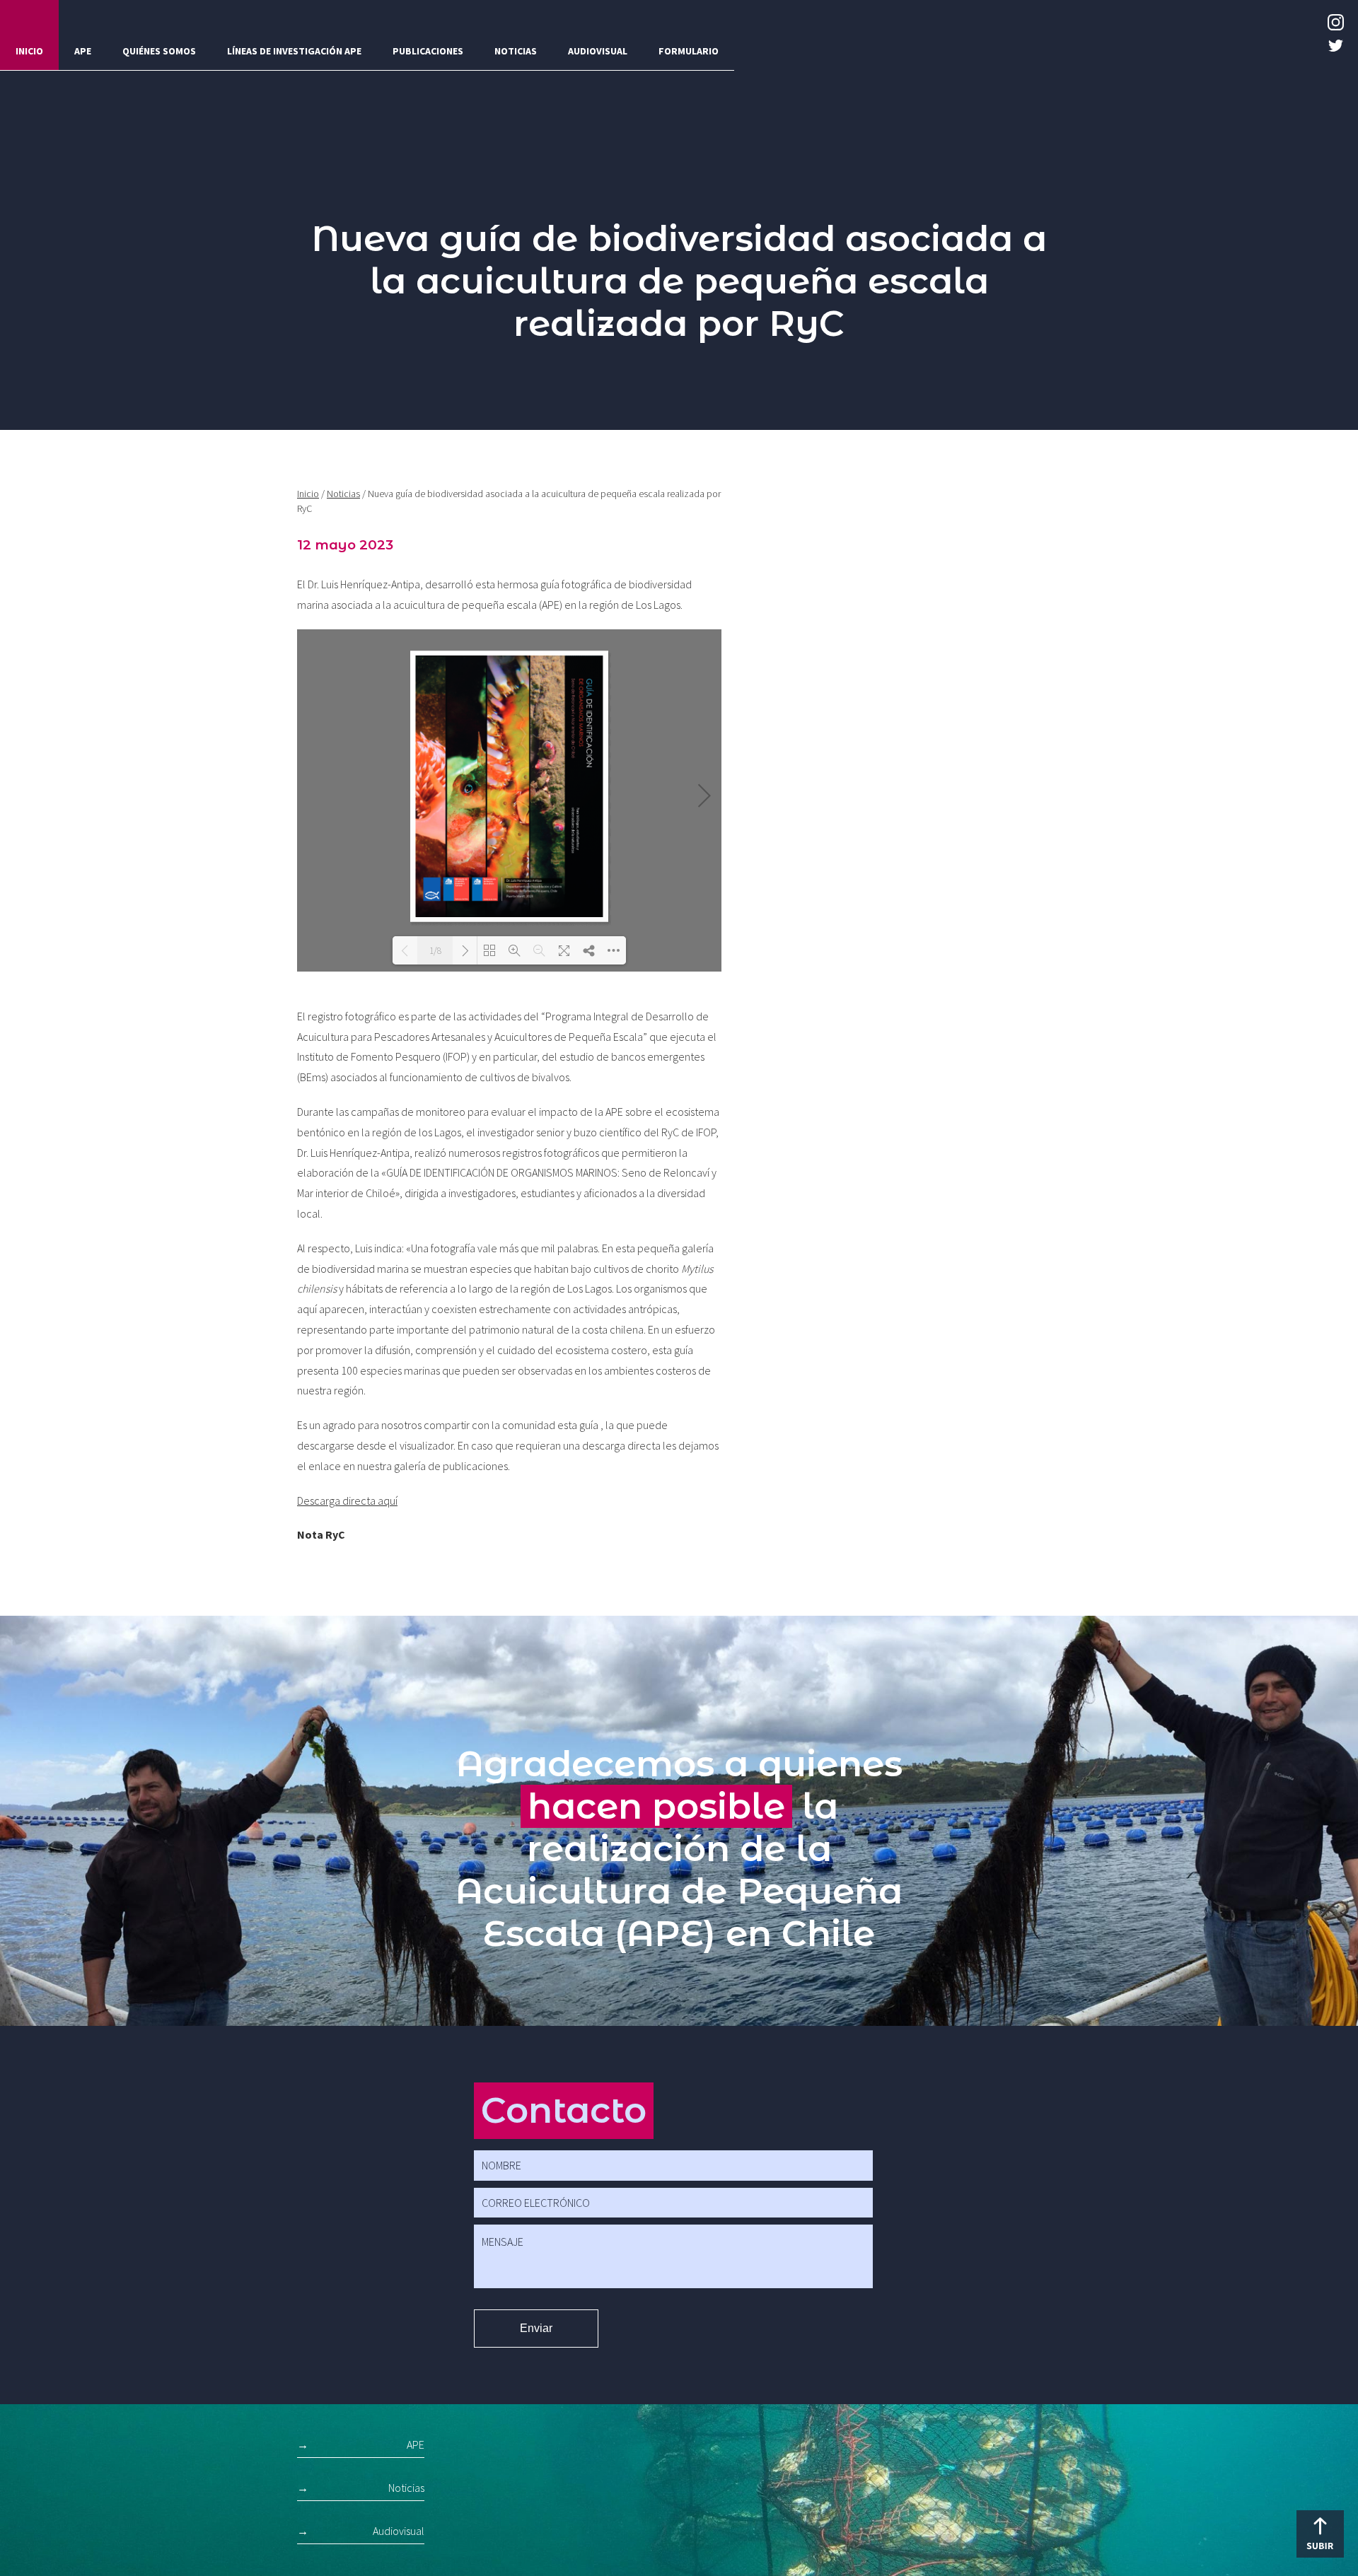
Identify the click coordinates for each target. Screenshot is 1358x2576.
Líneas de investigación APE (294, 51)
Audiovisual (598, 51)
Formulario (689, 51)
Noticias (516, 51)
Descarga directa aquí (347, 1500)
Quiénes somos (159, 51)
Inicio (29, 51)
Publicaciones (428, 51)
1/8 (435, 951)
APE (83, 51)
